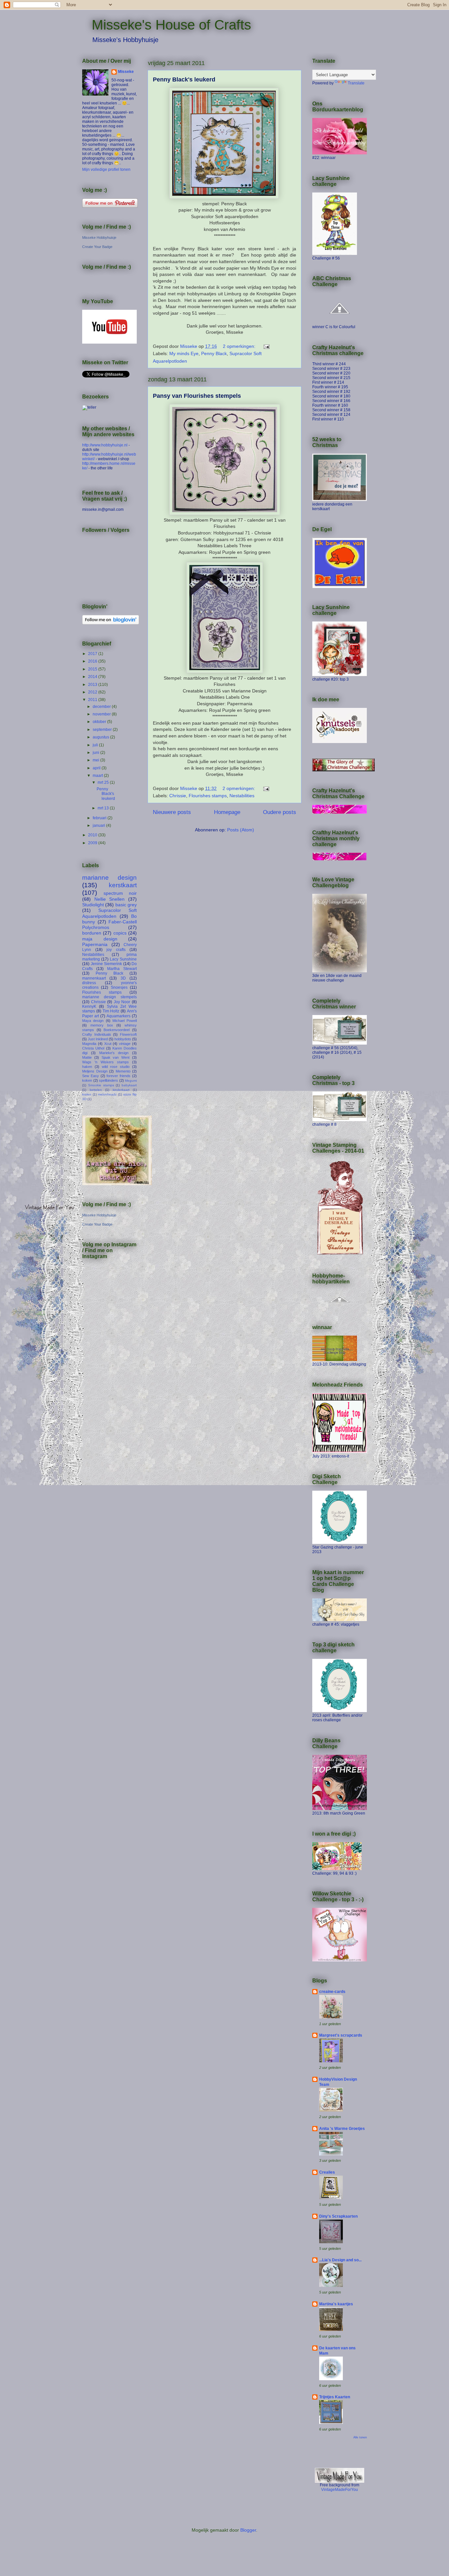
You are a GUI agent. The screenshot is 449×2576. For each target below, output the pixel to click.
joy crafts (116, 950)
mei (96, 760)
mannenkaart (94, 978)
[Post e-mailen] (266, 346)
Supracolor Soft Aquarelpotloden (109, 913)
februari (100, 818)
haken (87, 1067)
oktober (100, 722)
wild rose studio (116, 1067)
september (103, 730)
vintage (125, 1044)
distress (89, 983)
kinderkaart (121, 1090)
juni (96, 753)
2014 (93, 677)
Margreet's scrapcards (341, 2035)
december (102, 707)
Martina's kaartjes (336, 2304)
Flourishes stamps (208, 796)
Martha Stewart (122, 969)
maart (98, 776)
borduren (92, 933)
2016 (93, 661)
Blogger (248, 2530)
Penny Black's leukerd (184, 79)
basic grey (126, 905)
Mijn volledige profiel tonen (106, 169)
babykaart (129, 1085)
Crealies (327, 2172)
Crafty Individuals (97, 1034)
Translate (356, 83)
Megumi (131, 1081)
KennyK (89, 1006)
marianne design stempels (109, 997)
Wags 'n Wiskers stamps (106, 1062)
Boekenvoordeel (117, 1030)
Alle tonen (360, 2437)
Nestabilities (242, 796)
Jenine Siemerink (106, 964)
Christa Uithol (93, 1048)
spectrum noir (120, 893)
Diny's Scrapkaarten (338, 2216)
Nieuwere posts (172, 812)
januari (99, 825)
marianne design (109, 878)
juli (96, 745)
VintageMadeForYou (340, 2490)
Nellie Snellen (110, 899)
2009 (93, 843)
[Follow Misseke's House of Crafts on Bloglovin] (111, 623)
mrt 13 (104, 808)
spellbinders (108, 1080)
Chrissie (178, 796)
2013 (93, 685)
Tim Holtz (111, 1011)
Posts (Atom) (241, 830)
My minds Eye (184, 353)
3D (123, 978)
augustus (101, 737)
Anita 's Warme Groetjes (342, 2129)
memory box (102, 1025)
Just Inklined (98, 1039)
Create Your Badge (97, 247)
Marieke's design (114, 1053)
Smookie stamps (101, 1085)
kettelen (96, 1090)
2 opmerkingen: (240, 346)
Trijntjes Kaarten (335, 2397)
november (102, 714)
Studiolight (93, 905)
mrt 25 (104, 782)
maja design (100, 939)
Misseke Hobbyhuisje (99, 237)
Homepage (227, 812)
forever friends (118, 1076)
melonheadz (107, 1094)
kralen (87, 1094)
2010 (93, 835)
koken (87, 1080)
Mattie (87, 1057)
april (97, 768)
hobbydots (123, 1039)
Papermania (95, 944)
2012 (93, 692)
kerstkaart (123, 885)
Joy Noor (122, 1002)
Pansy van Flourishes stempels (197, 396)
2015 (93, 669)
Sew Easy (91, 1076)
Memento (123, 1071)
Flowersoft (128, 1034)
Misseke (126, 72)
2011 (93, 700)
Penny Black (214, 353)
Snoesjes (119, 987)
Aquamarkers (118, 1016)
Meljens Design (95, 1071)
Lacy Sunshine (123, 959)
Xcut (108, 1044)
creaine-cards (332, 1992)
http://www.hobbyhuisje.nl (105, 445)
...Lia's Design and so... (340, 2260)
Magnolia (89, 1044)
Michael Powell (125, 1021)
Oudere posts (280, 812)
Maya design (93, 1021)
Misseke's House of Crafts (171, 25)
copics (120, 933)
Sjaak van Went (116, 1057)
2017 (93, 654)
